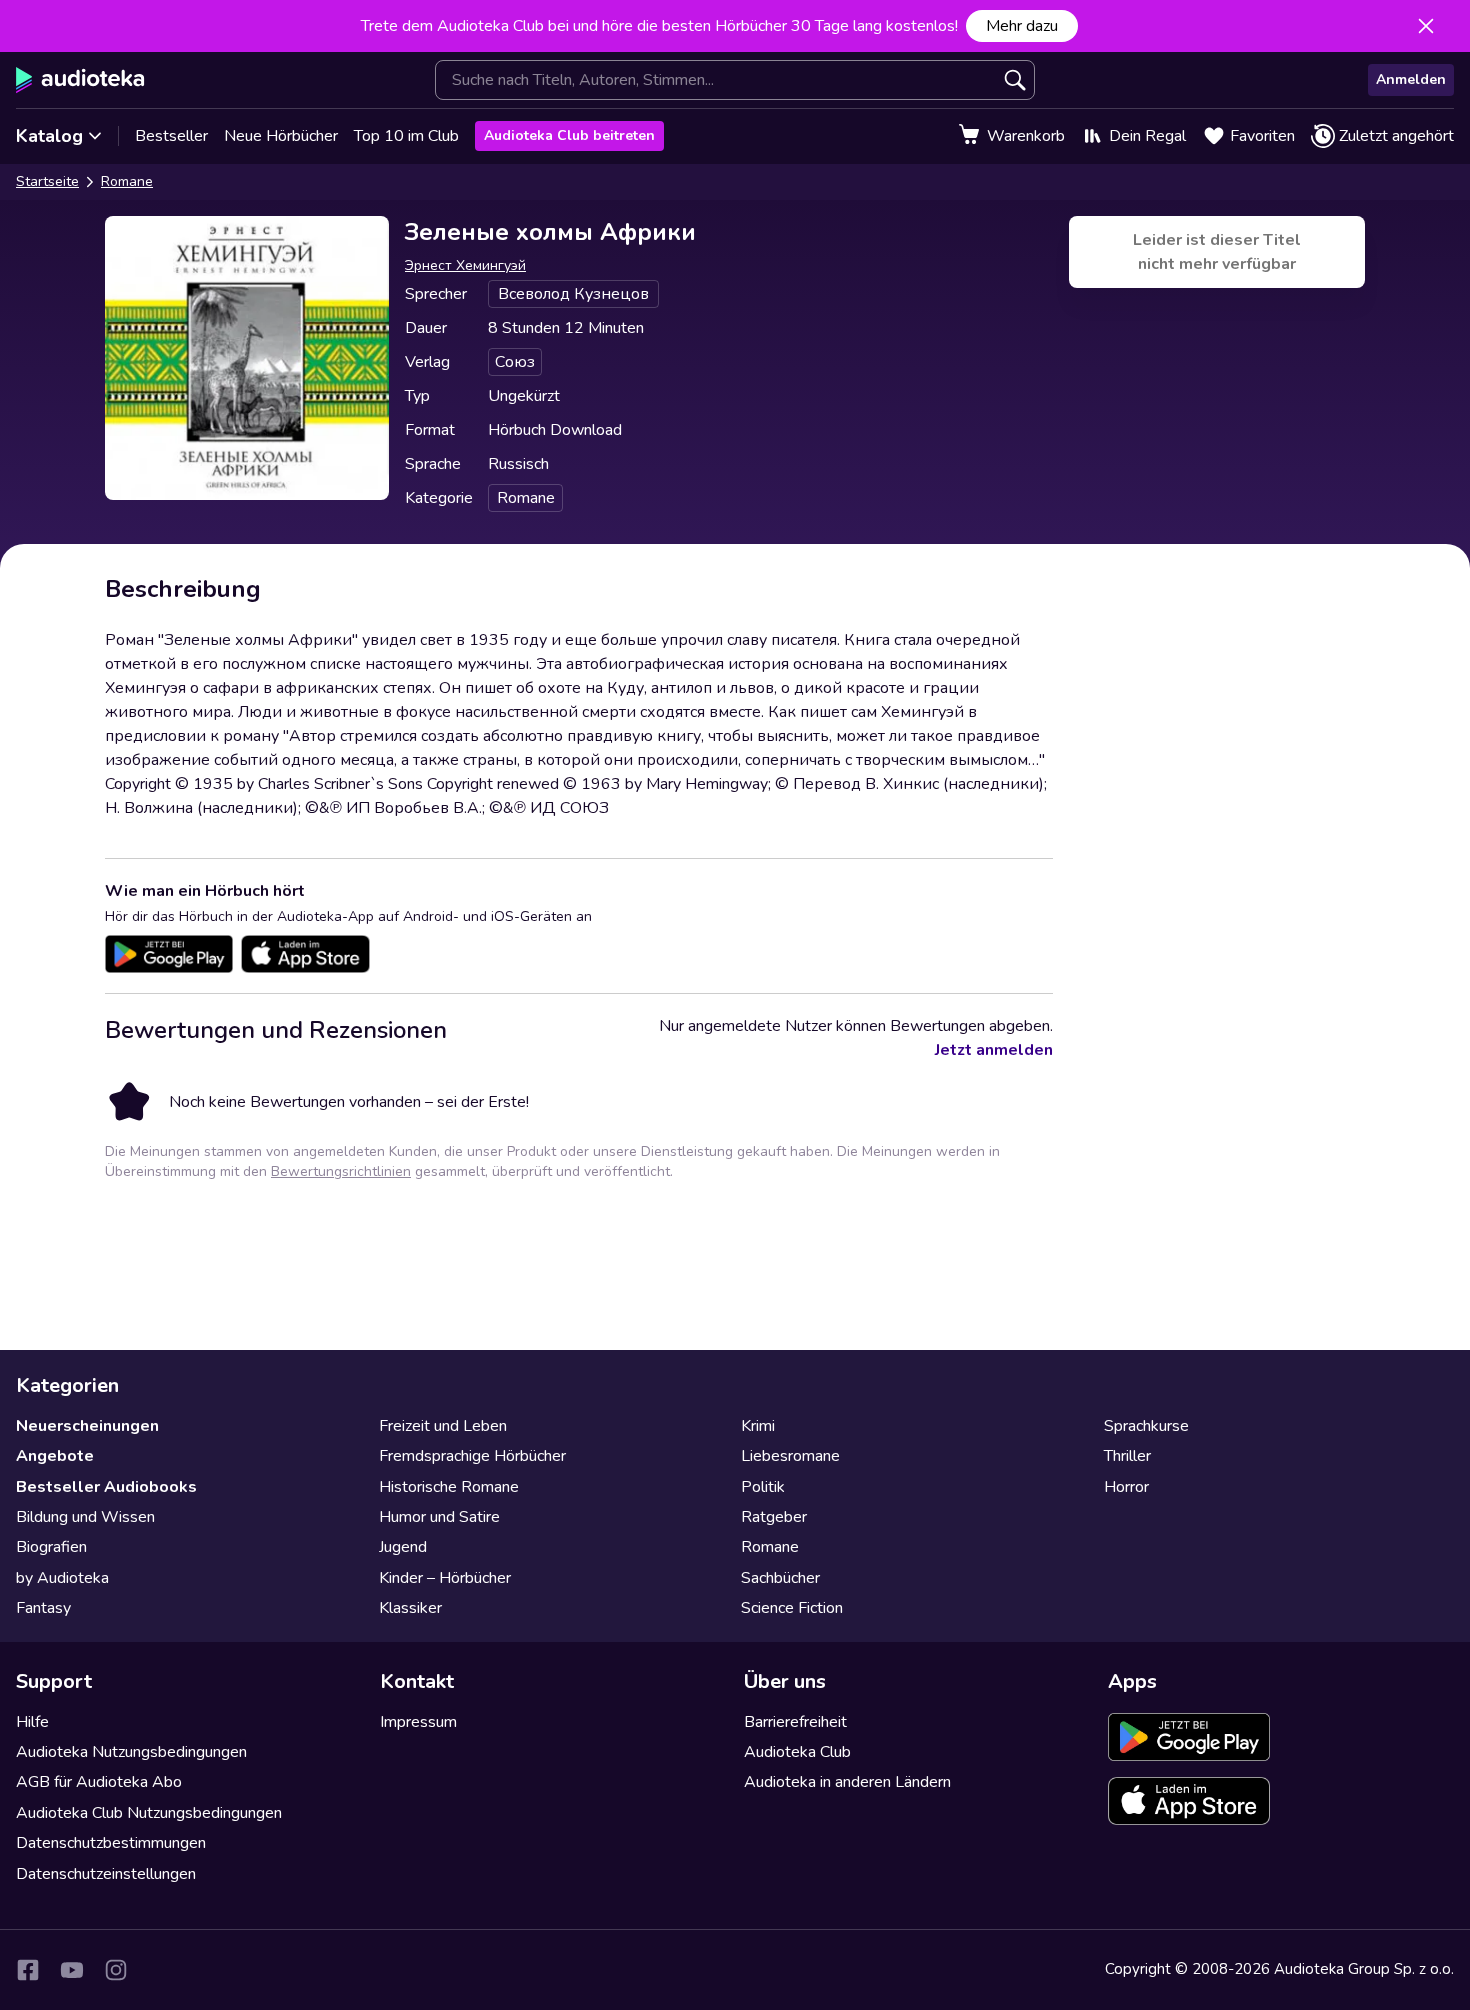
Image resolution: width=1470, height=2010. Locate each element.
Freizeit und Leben (443, 1426)
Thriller (1127, 1456)
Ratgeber (774, 1517)
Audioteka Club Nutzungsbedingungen (149, 1813)
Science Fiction (792, 1608)
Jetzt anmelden (994, 1050)
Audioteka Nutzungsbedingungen (131, 1752)
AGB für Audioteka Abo (99, 1782)
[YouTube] (72, 1970)
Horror (1126, 1487)
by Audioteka (62, 1578)
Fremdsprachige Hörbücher (472, 1456)
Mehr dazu (1022, 26)
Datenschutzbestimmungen (111, 1843)
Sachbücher (780, 1578)
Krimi (758, 1426)
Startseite (47, 181)
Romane (127, 181)
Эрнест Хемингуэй (465, 265)
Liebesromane (790, 1456)
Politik (763, 1487)
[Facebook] (28, 1970)
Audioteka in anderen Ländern (847, 1782)
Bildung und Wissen (85, 1517)
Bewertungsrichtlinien (341, 1171)
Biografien (51, 1547)
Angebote (55, 1456)
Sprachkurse (1146, 1426)
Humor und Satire (439, 1517)
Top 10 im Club (406, 136)
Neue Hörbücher (281, 136)
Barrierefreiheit (795, 1722)
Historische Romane (449, 1487)
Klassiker (410, 1608)
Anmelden (1411, 79)
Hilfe (32, 1722)
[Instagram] (116, 1970)
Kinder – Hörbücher (445, 1578)
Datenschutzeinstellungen (106, 1874)
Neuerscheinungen (87, 1426)
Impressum (418, 1722)
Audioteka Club (797, 1752)
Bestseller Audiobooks (106, 1487)
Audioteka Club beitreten (569, 135)
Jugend (403, 1547)
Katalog (49, 136)
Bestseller (171, 136)
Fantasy (43, 1608)
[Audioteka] (80, 80)
